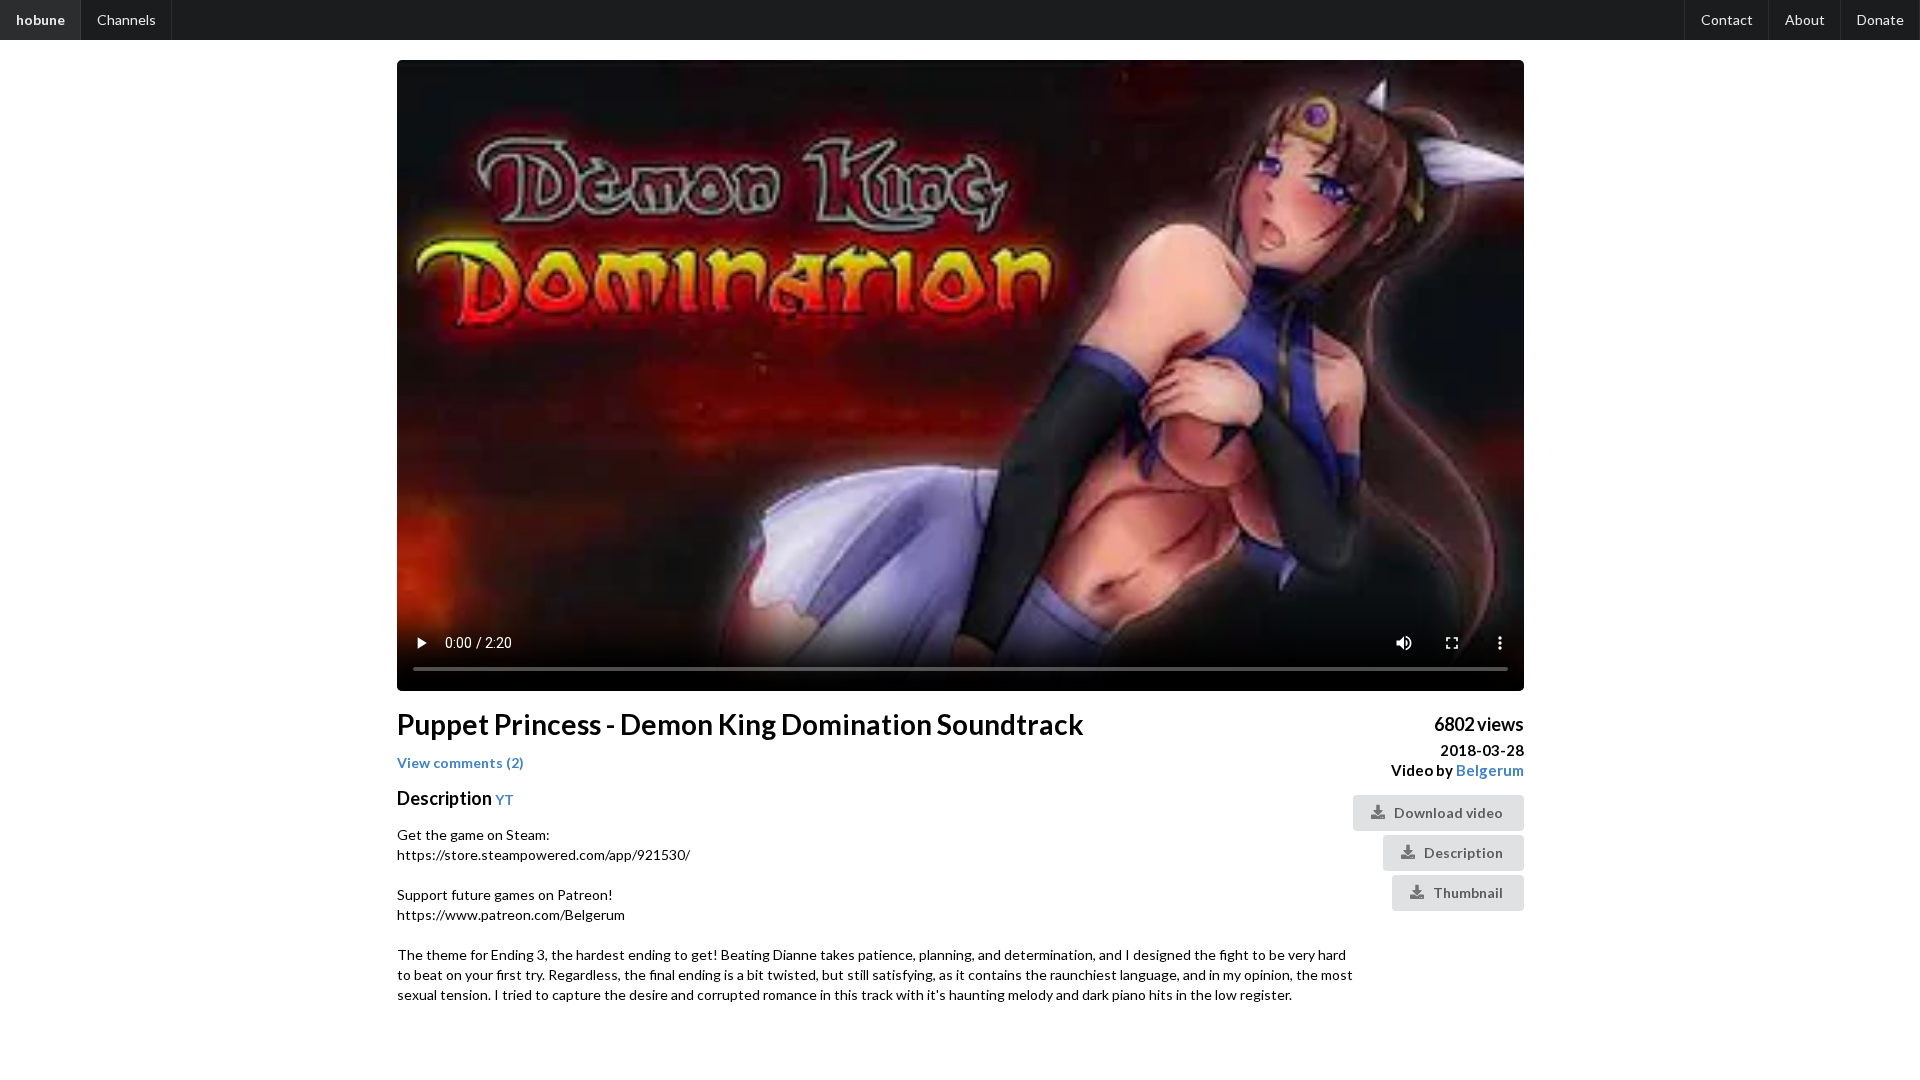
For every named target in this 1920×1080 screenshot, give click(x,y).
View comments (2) (460, 762)
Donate (1880, 19)
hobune (40, 19)
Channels (126, 19)
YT (504, 799)
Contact (1727, 19)
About (1805, 19)
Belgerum (1490, 770)
